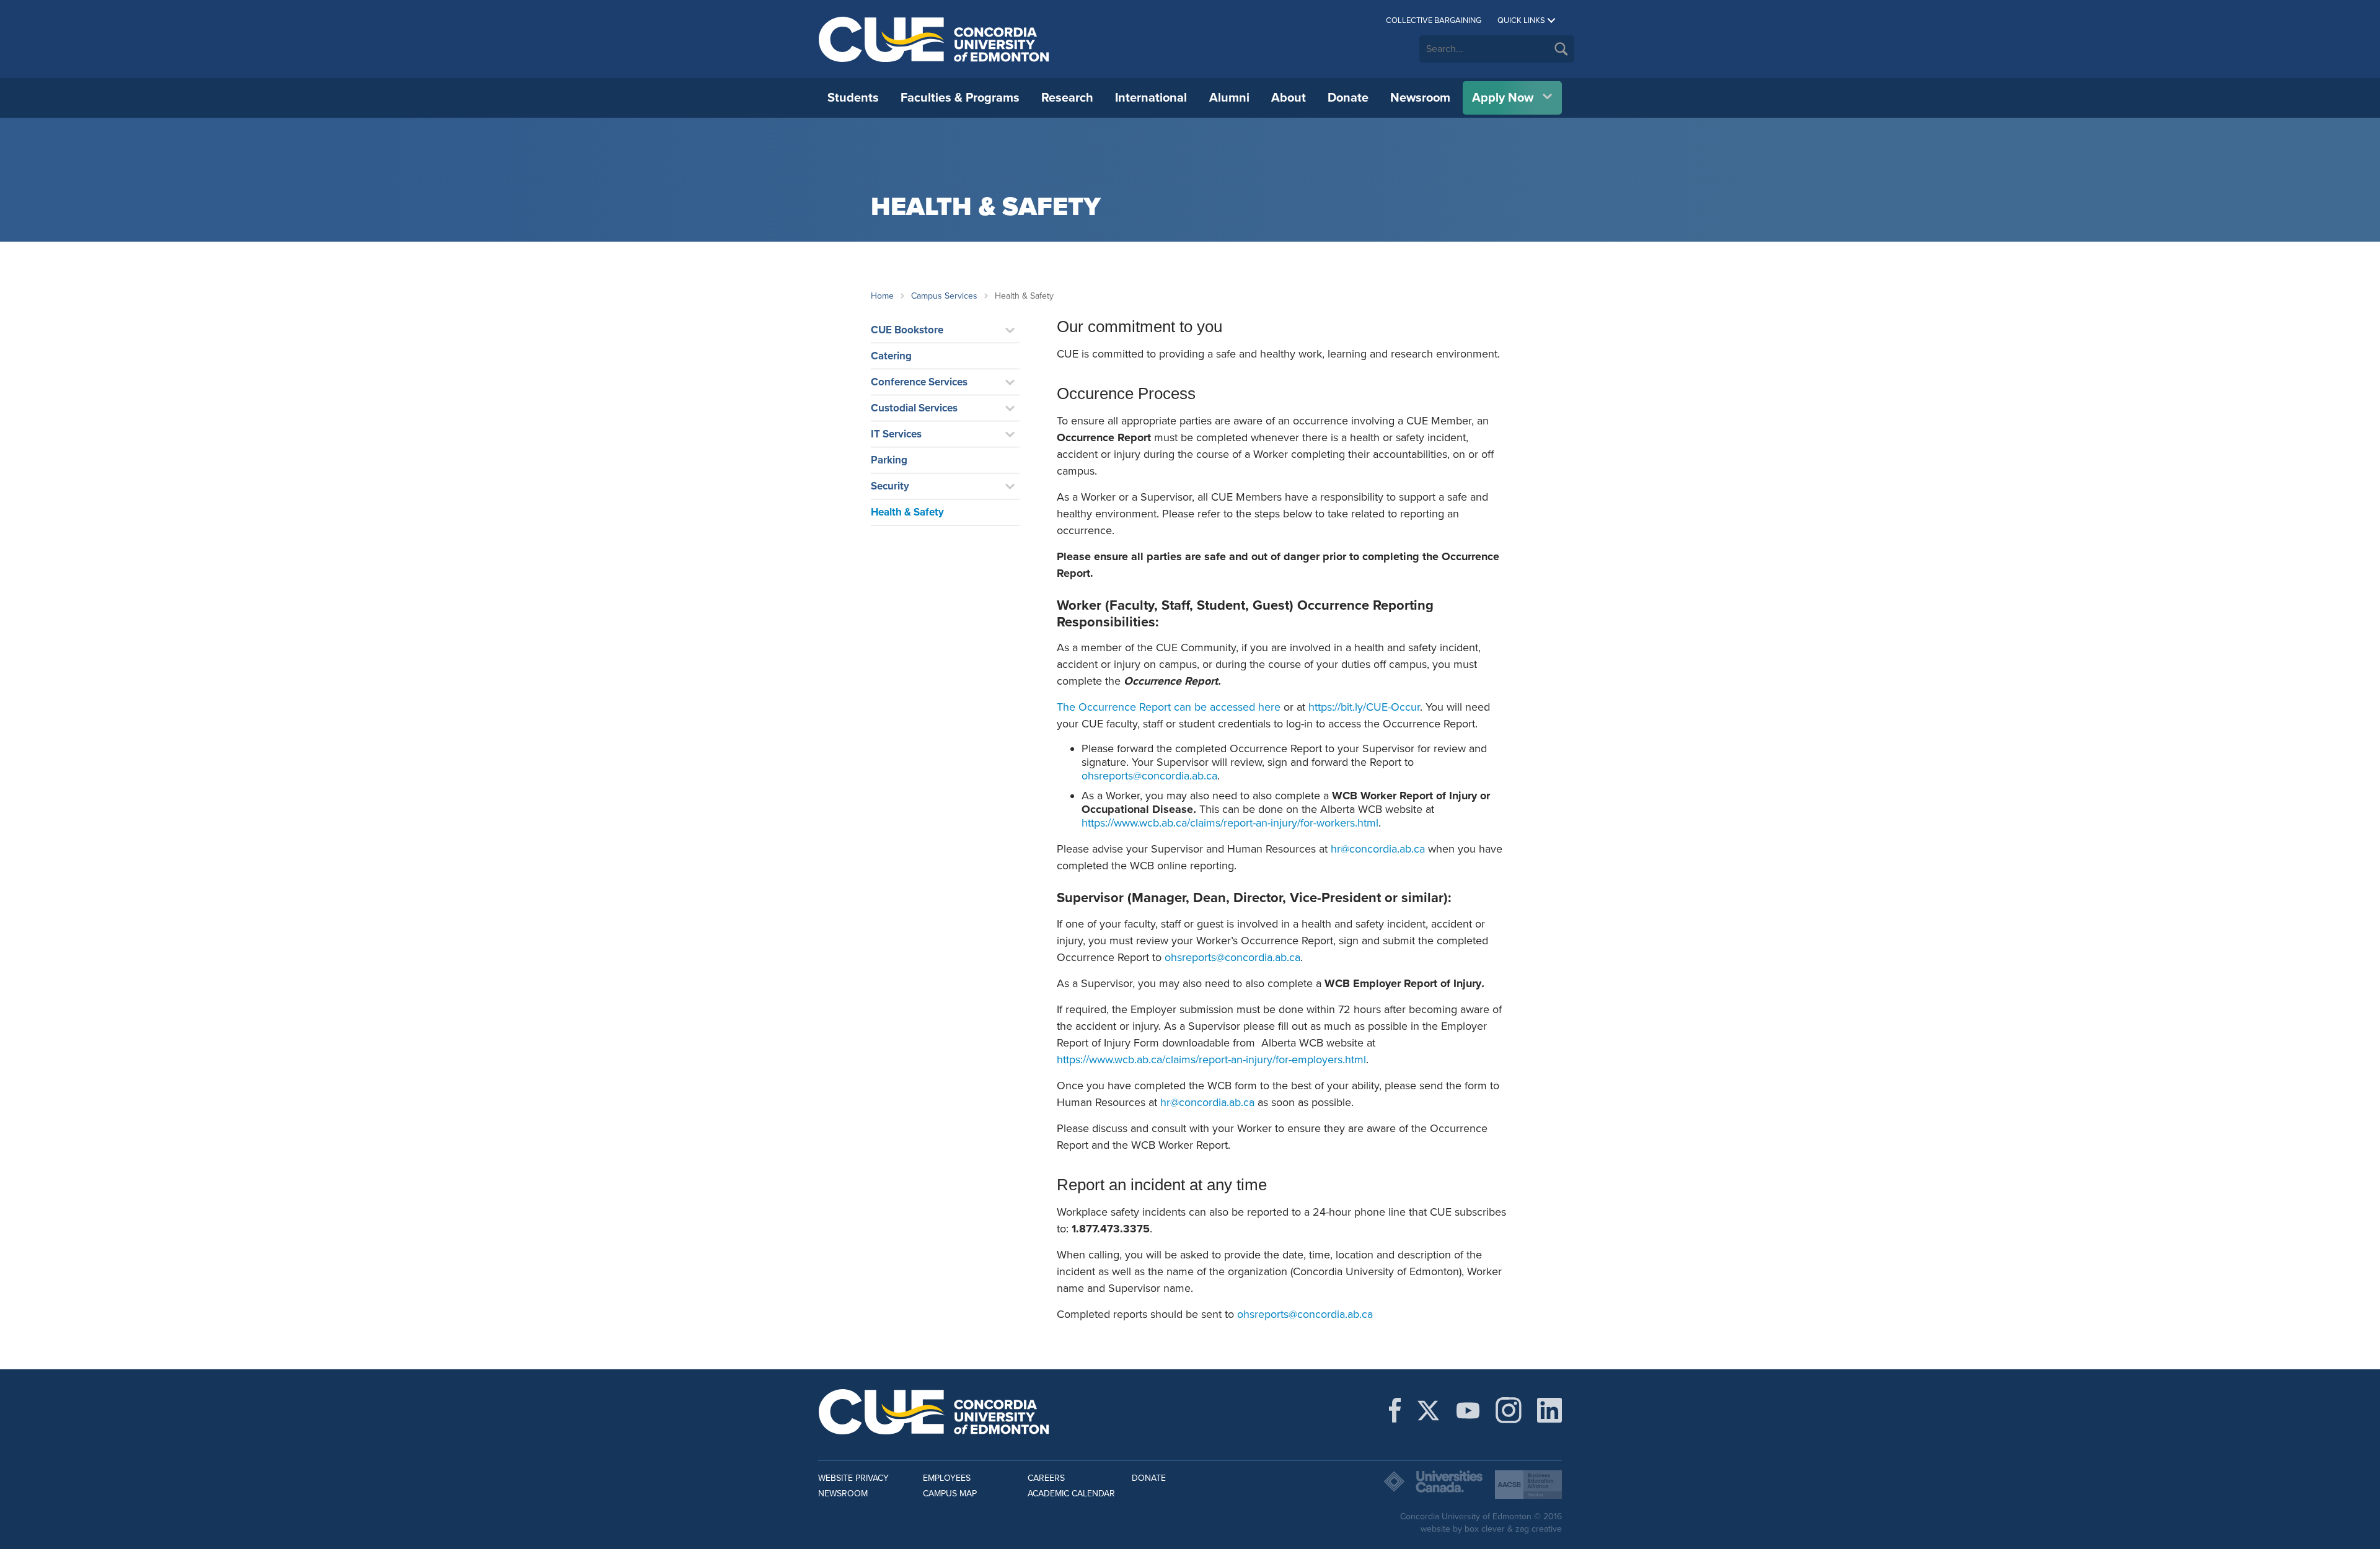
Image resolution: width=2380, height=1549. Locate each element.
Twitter (1428, 1410)
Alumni (1229, 98)
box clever (1485, 1529)
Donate (1348, 98)
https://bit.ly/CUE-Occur (1364, 707)
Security (890, 486)
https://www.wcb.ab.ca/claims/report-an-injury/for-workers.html (1230, 823)
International (1151, 98)
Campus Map (950, 1494)
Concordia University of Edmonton (934, 39)
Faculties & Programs (960, 98)
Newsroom (1420, 98)
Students (853, 98)
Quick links (1521, 20)
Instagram (1509, 1410)
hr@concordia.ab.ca (1378, 849)
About (1289, 98)
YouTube (1468, 1410)
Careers (1046, 1478)
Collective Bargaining (1434, 20)
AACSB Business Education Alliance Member (1528, 1485)
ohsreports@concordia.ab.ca (1149, 776)
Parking (889, 460)
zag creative (1539, 1529)
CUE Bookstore (907, 330)
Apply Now (1503, 98)
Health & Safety (907, 512)
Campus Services (944, 296)
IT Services (896, 434)
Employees (947, 1478)
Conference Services (919, 382)
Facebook (1395, 1410)
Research (1067, 98)
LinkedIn (1549, 1410)
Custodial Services (914, 408)
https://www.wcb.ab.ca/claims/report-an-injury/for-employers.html (1211, 1060)
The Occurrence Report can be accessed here (1169, 707)
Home (882, 296)
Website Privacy (853, 1478)
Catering (891, 356)
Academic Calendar (1071, 1494)
